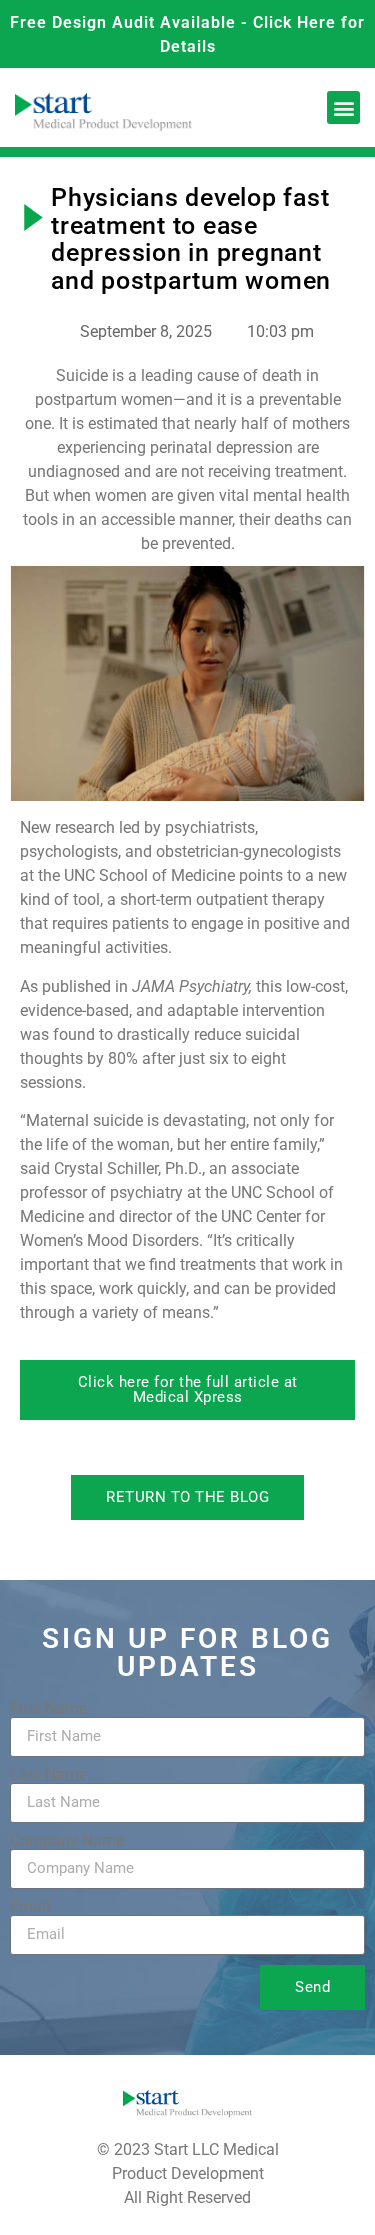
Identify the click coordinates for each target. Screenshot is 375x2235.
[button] (343, 107)
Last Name (48, 1775)
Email (30, 1907)
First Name (48, 1709)
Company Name (67, 1841)
